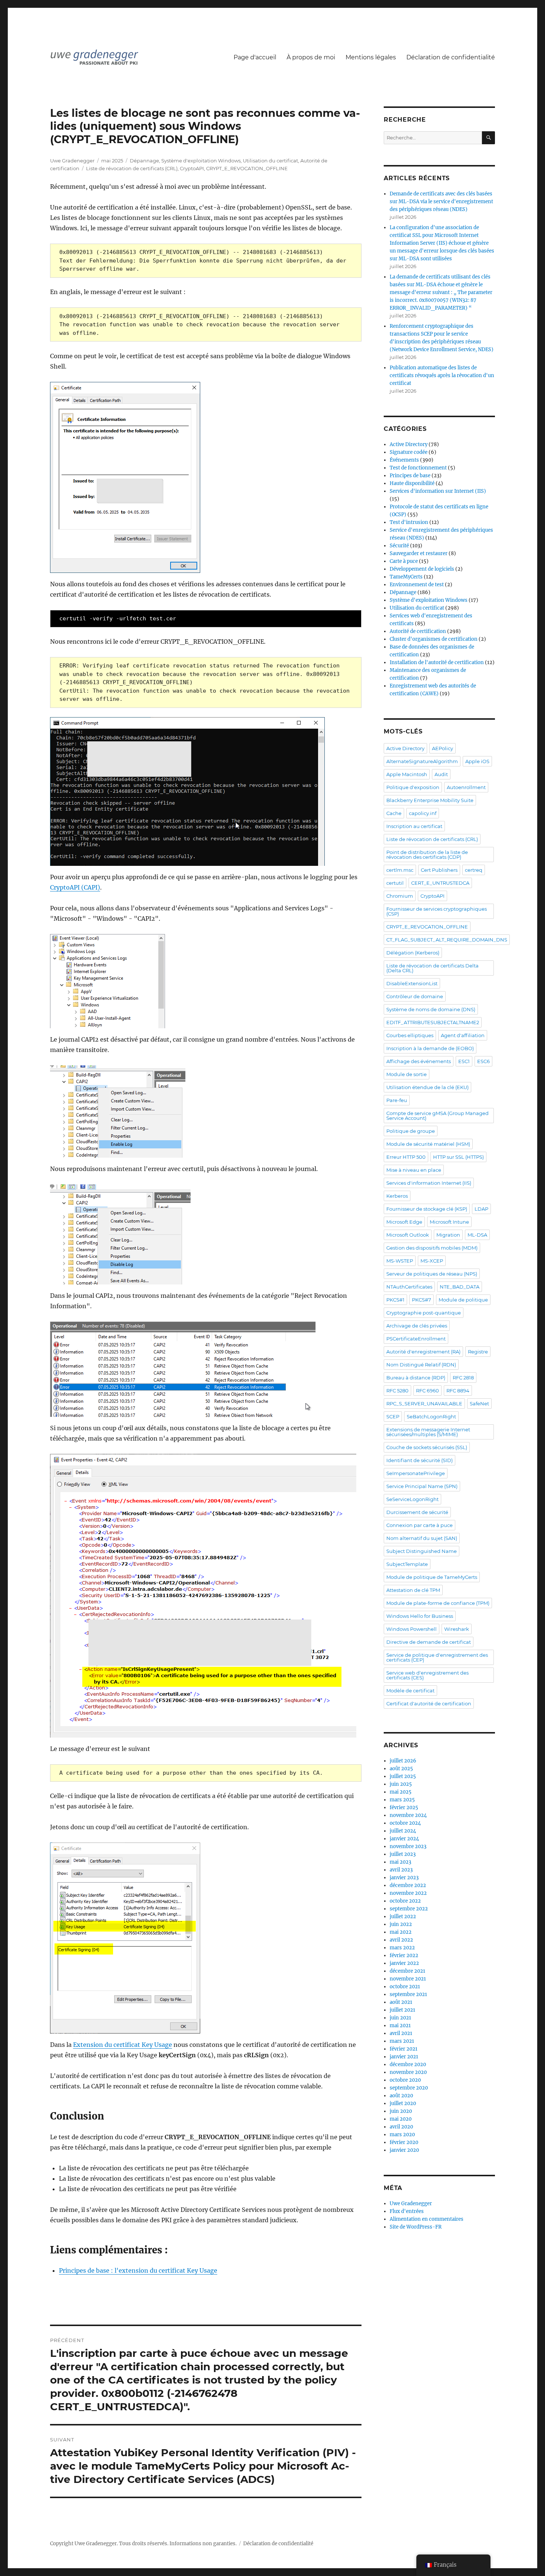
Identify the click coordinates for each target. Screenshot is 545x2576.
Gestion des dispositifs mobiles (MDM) (432, 1248)
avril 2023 (401, 1870)
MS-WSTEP (400, 1261)
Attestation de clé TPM (413, 1590)
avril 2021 (401, 2033)
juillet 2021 (402, 2010)
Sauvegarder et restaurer (419, 553)
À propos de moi (311, 57)
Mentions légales (371, 57)
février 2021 (404, 2049)
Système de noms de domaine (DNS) (431, 1009)
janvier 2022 (404, 1963)
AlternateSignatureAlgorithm (422, 761)
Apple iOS (477, 761)
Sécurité (399, 546)
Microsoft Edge (404, 1222)
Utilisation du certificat (270, 161)
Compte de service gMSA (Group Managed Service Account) (437, 1116)
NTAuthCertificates (409, 1287)
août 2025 (401, 1769)
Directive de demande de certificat (429, 1642)
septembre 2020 (409, 2088)
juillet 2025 (403, 1776)
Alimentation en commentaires (427, 2219)
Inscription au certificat (414, 826)
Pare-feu (397, 1100)
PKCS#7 (422, 1300)
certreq (474, 870)
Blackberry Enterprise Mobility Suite (430, 800)
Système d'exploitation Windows (201, 161)
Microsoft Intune (449, 1222)
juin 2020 (401, 2111)
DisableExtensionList (412, 983)
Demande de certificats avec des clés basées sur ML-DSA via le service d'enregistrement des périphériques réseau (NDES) (441, 202)
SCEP (393, 1416)
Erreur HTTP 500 (406, 1157)
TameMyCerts (406, 577)
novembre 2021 (408, 1979)
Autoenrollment (466, 787)
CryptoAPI (192, 168)
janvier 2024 (404, 1839)
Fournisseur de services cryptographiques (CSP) (437, 911)
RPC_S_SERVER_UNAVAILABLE (424, 1404)
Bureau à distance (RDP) (416, 1378)
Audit (441, 774)
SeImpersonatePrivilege (416, 1473)
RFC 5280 (397, 1391)
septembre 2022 (409, 1909)
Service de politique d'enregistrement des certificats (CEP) (437, 1657)
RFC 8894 (458, 1391)
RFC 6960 (427, 1391)
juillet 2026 (403, 1761)
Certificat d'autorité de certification (429, 1703)
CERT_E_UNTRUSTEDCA (440, 883)
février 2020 (404, 2142)
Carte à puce (404, 561)
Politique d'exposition (413, 787)
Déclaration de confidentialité (451, 57)
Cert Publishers (439, 870)
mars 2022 (402, 1948)
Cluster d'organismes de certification (434, 639)
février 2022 (404, 1955)
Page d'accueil (255, 57)
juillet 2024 (403, 1831)
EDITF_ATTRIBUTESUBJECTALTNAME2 (433, 1022)
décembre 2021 (407, 1971)
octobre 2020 (405, 2080)
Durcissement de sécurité (417, 1512)
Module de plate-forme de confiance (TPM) (438, 1603)
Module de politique (463, 1300)
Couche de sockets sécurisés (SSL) (427, 1447)
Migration (448, 1235)
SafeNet (479, 1404)
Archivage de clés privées (417, 1326)
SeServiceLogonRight (412, 1499)
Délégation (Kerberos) (413, 953)
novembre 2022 (408, 1893)
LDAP (481, 1209)
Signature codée (409, 452)
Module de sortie (407, 1074)
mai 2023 (400, 1862)
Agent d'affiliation (463, 1035)
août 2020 (401, 2096)
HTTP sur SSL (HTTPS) (458, 1157)
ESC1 (464, 1061)
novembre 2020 (408, 2072)
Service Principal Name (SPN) (422, 1486)
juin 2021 (400, 2018)
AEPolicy (442, 748)
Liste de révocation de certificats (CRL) (132, 168)
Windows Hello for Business (420, 1616)
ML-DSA (477, 1235)
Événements (404, 460)
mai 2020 (401, 2119)
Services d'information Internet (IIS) (429, 1183)
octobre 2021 (405, 1987)
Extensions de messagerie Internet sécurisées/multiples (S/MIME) (428, 1432)
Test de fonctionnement (418, 468)
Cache (394, 813)
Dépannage (144, 161)
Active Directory (409, 444)
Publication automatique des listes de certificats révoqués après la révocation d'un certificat (442, 375)
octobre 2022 (405, 1901)
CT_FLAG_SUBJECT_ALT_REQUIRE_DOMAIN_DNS (447, 940)
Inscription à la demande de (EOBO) (430, 1048)
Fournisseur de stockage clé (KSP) (427, 1209)
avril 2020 (401, 2127)
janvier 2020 (404, 2150)
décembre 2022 (408, 1885)
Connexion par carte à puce (420, 1525)
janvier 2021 (404, 2057)
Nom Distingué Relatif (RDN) (421, 1365)
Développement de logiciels (422, 569)
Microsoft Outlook (408, 1235)
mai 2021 (400, 2026)
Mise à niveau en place (414, 1170)
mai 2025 (401, 1792)
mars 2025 (402, 1800)
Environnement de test (417, 585)
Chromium (400, 896)
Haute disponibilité (412, 483)
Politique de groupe (411, 1131)
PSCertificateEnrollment (416, 1339)
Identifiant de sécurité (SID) (420, 1460)
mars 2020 (402, 2135)
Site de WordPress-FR (416, 2227)
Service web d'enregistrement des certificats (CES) (427, 1675)
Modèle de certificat (410, 1691)
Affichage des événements (419, 1061)
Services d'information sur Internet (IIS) (438, 491)
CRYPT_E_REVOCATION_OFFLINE (247, 168)
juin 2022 (401, 1924)
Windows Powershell (412, 1629)
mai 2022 (401, 1932)
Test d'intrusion (409, 522)
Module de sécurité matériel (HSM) (428, 1144)
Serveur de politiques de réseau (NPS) (432, 1274)
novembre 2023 (408, 1846)
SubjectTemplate (407, 1564)
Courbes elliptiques (410, 1035)
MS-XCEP (432, 1261)
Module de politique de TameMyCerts (432, 1577)
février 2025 (404, 1808)
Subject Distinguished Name (422, 1551)
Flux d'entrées (407, 2211)
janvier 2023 (404, 1878)
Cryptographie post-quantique (424, 1313)
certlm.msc (400, 870)
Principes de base (410, 476)
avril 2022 (401, 1940)
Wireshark (457, 1629)
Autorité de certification (418, 631)
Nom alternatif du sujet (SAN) (422, 1538)
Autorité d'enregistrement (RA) (423, 1352)
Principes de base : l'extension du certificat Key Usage (138, 2270)
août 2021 (401, 2002)
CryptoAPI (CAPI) (75, 887)
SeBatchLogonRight (431, 1416)
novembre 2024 (408, 1815)
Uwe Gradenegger (72, 161)
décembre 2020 (408, 2064)
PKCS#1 (395, 1300)
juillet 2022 (403, 1917)
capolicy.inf (423, 813)
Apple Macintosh (407, 774)
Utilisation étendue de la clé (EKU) (427, 1087)
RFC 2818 (463, 1378)
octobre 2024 (405, 1823)
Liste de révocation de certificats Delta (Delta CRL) (432, 968)
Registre (478, 1352)
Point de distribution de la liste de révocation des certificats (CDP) (427, 855)
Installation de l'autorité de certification (437, 662)
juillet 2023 (403, 1854)
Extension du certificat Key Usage (123, 2045)
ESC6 (483, 1061)
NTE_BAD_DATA (460, 1287)
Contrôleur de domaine (415, 996)
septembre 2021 (408, 1994)
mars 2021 (402, 2041)
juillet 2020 (403, 2103)
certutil (395, 883)
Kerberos (397, 1196)
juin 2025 (401, 1784)
